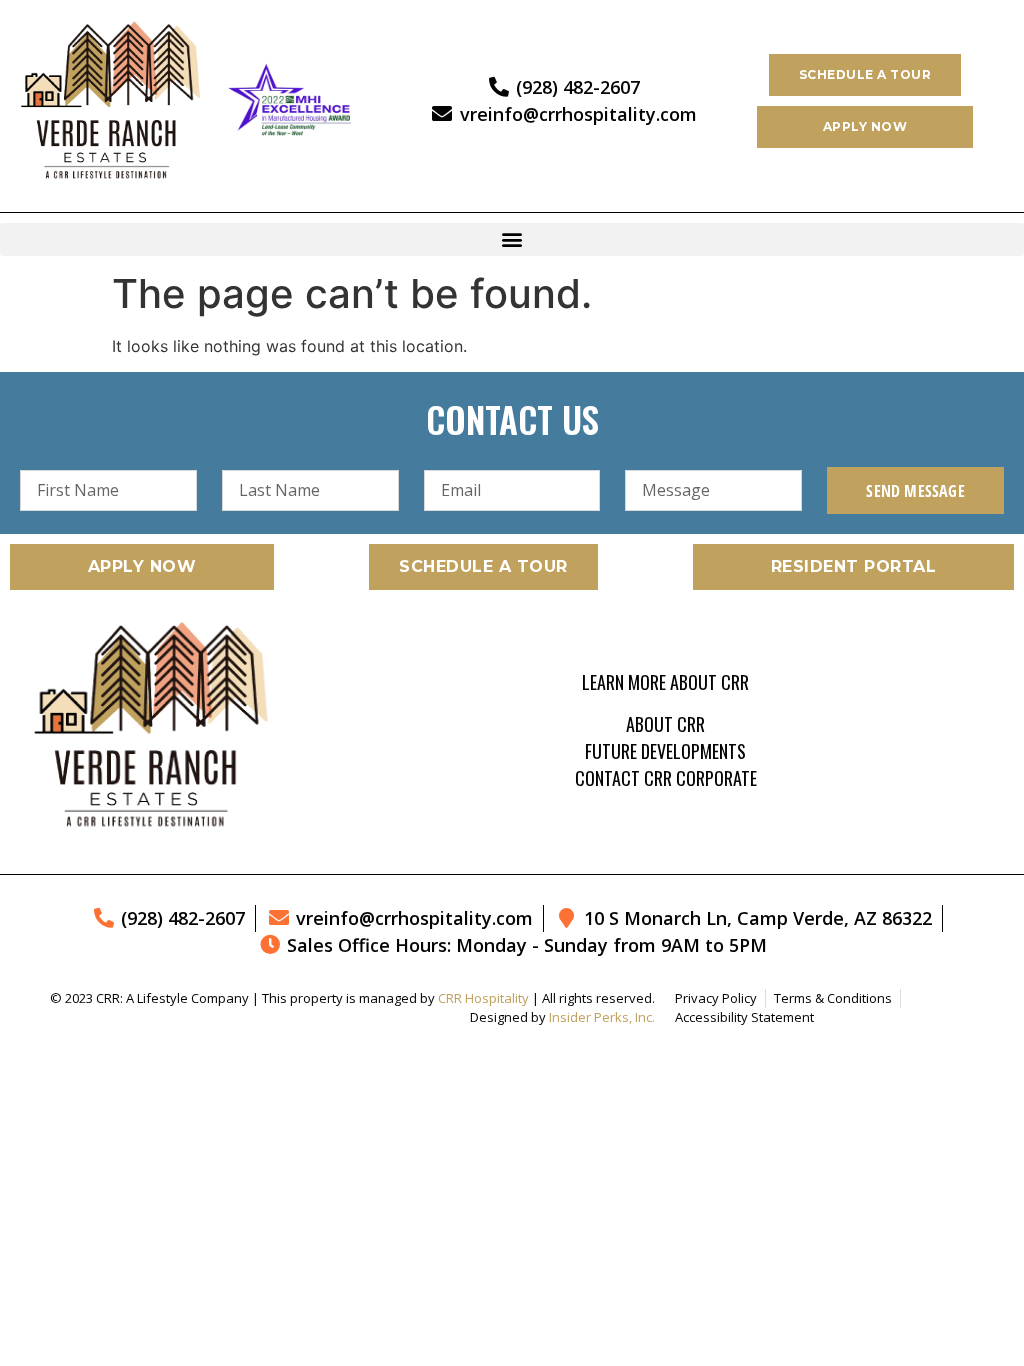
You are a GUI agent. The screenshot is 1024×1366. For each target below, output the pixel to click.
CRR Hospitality (483, 998)
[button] (512, 239)
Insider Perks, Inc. (602, 1017)
